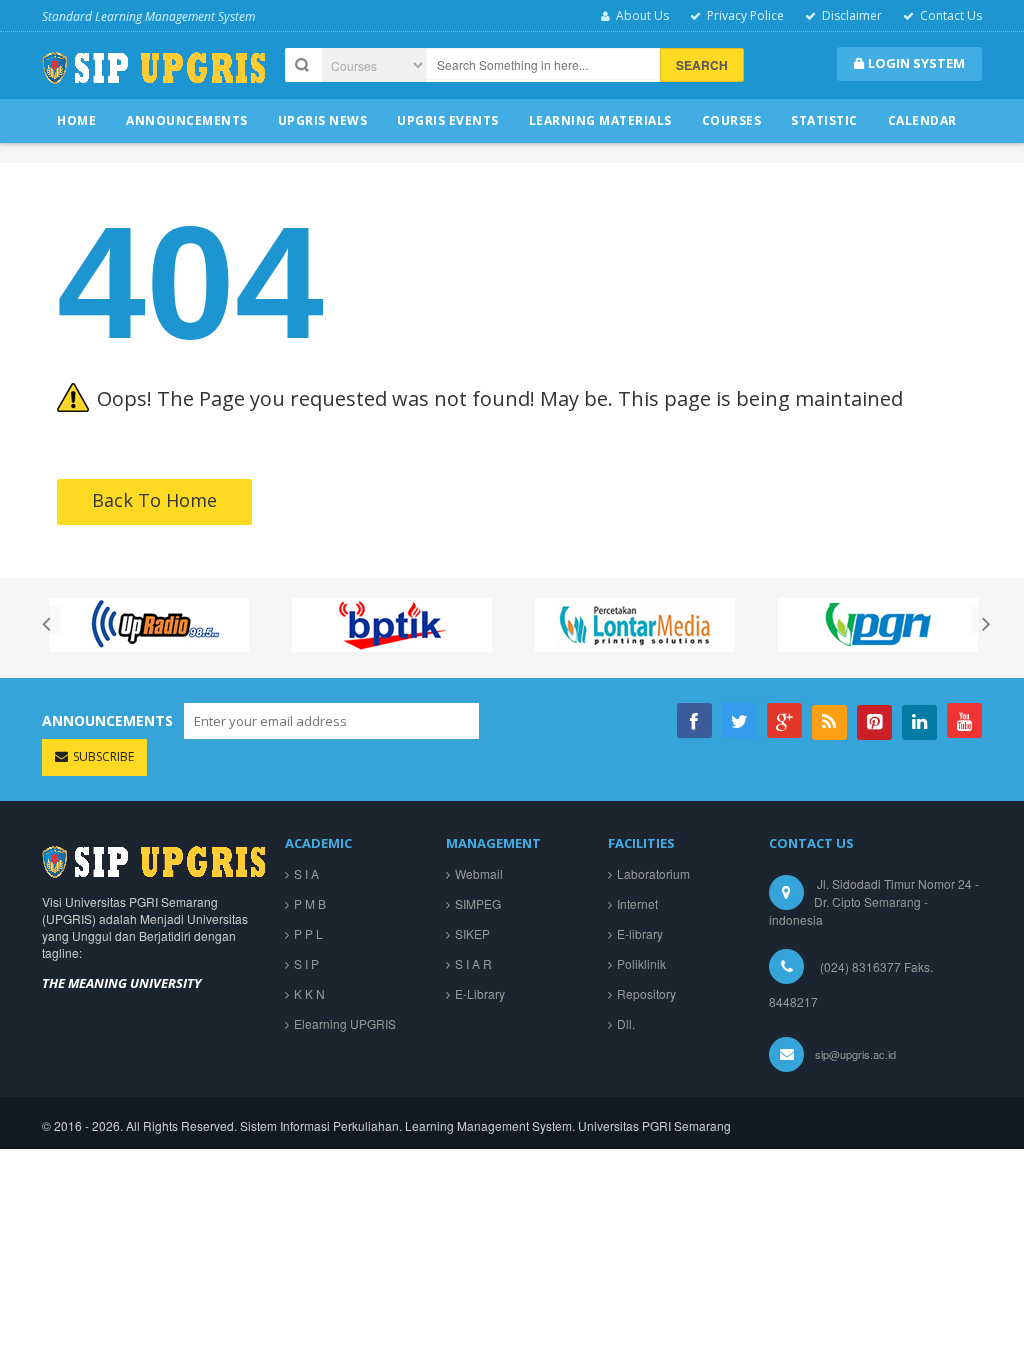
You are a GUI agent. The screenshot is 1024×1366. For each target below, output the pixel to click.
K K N (309, 993)
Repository (646, 993)
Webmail (479, 873)
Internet (637, 903)
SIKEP (472, 933)
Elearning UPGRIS (345, 1023)
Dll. (626, 1023)
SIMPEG (478, 903)
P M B (310, 903)
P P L (308, 933)
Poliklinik (641, 963)
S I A (306, 873)
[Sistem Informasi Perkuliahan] (153, 75)
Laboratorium (653, 873)
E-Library (480, 993)
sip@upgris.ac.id (855, 1054)
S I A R (473, 963)
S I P (306, 963)
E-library (640, 933)
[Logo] (153, 859)
